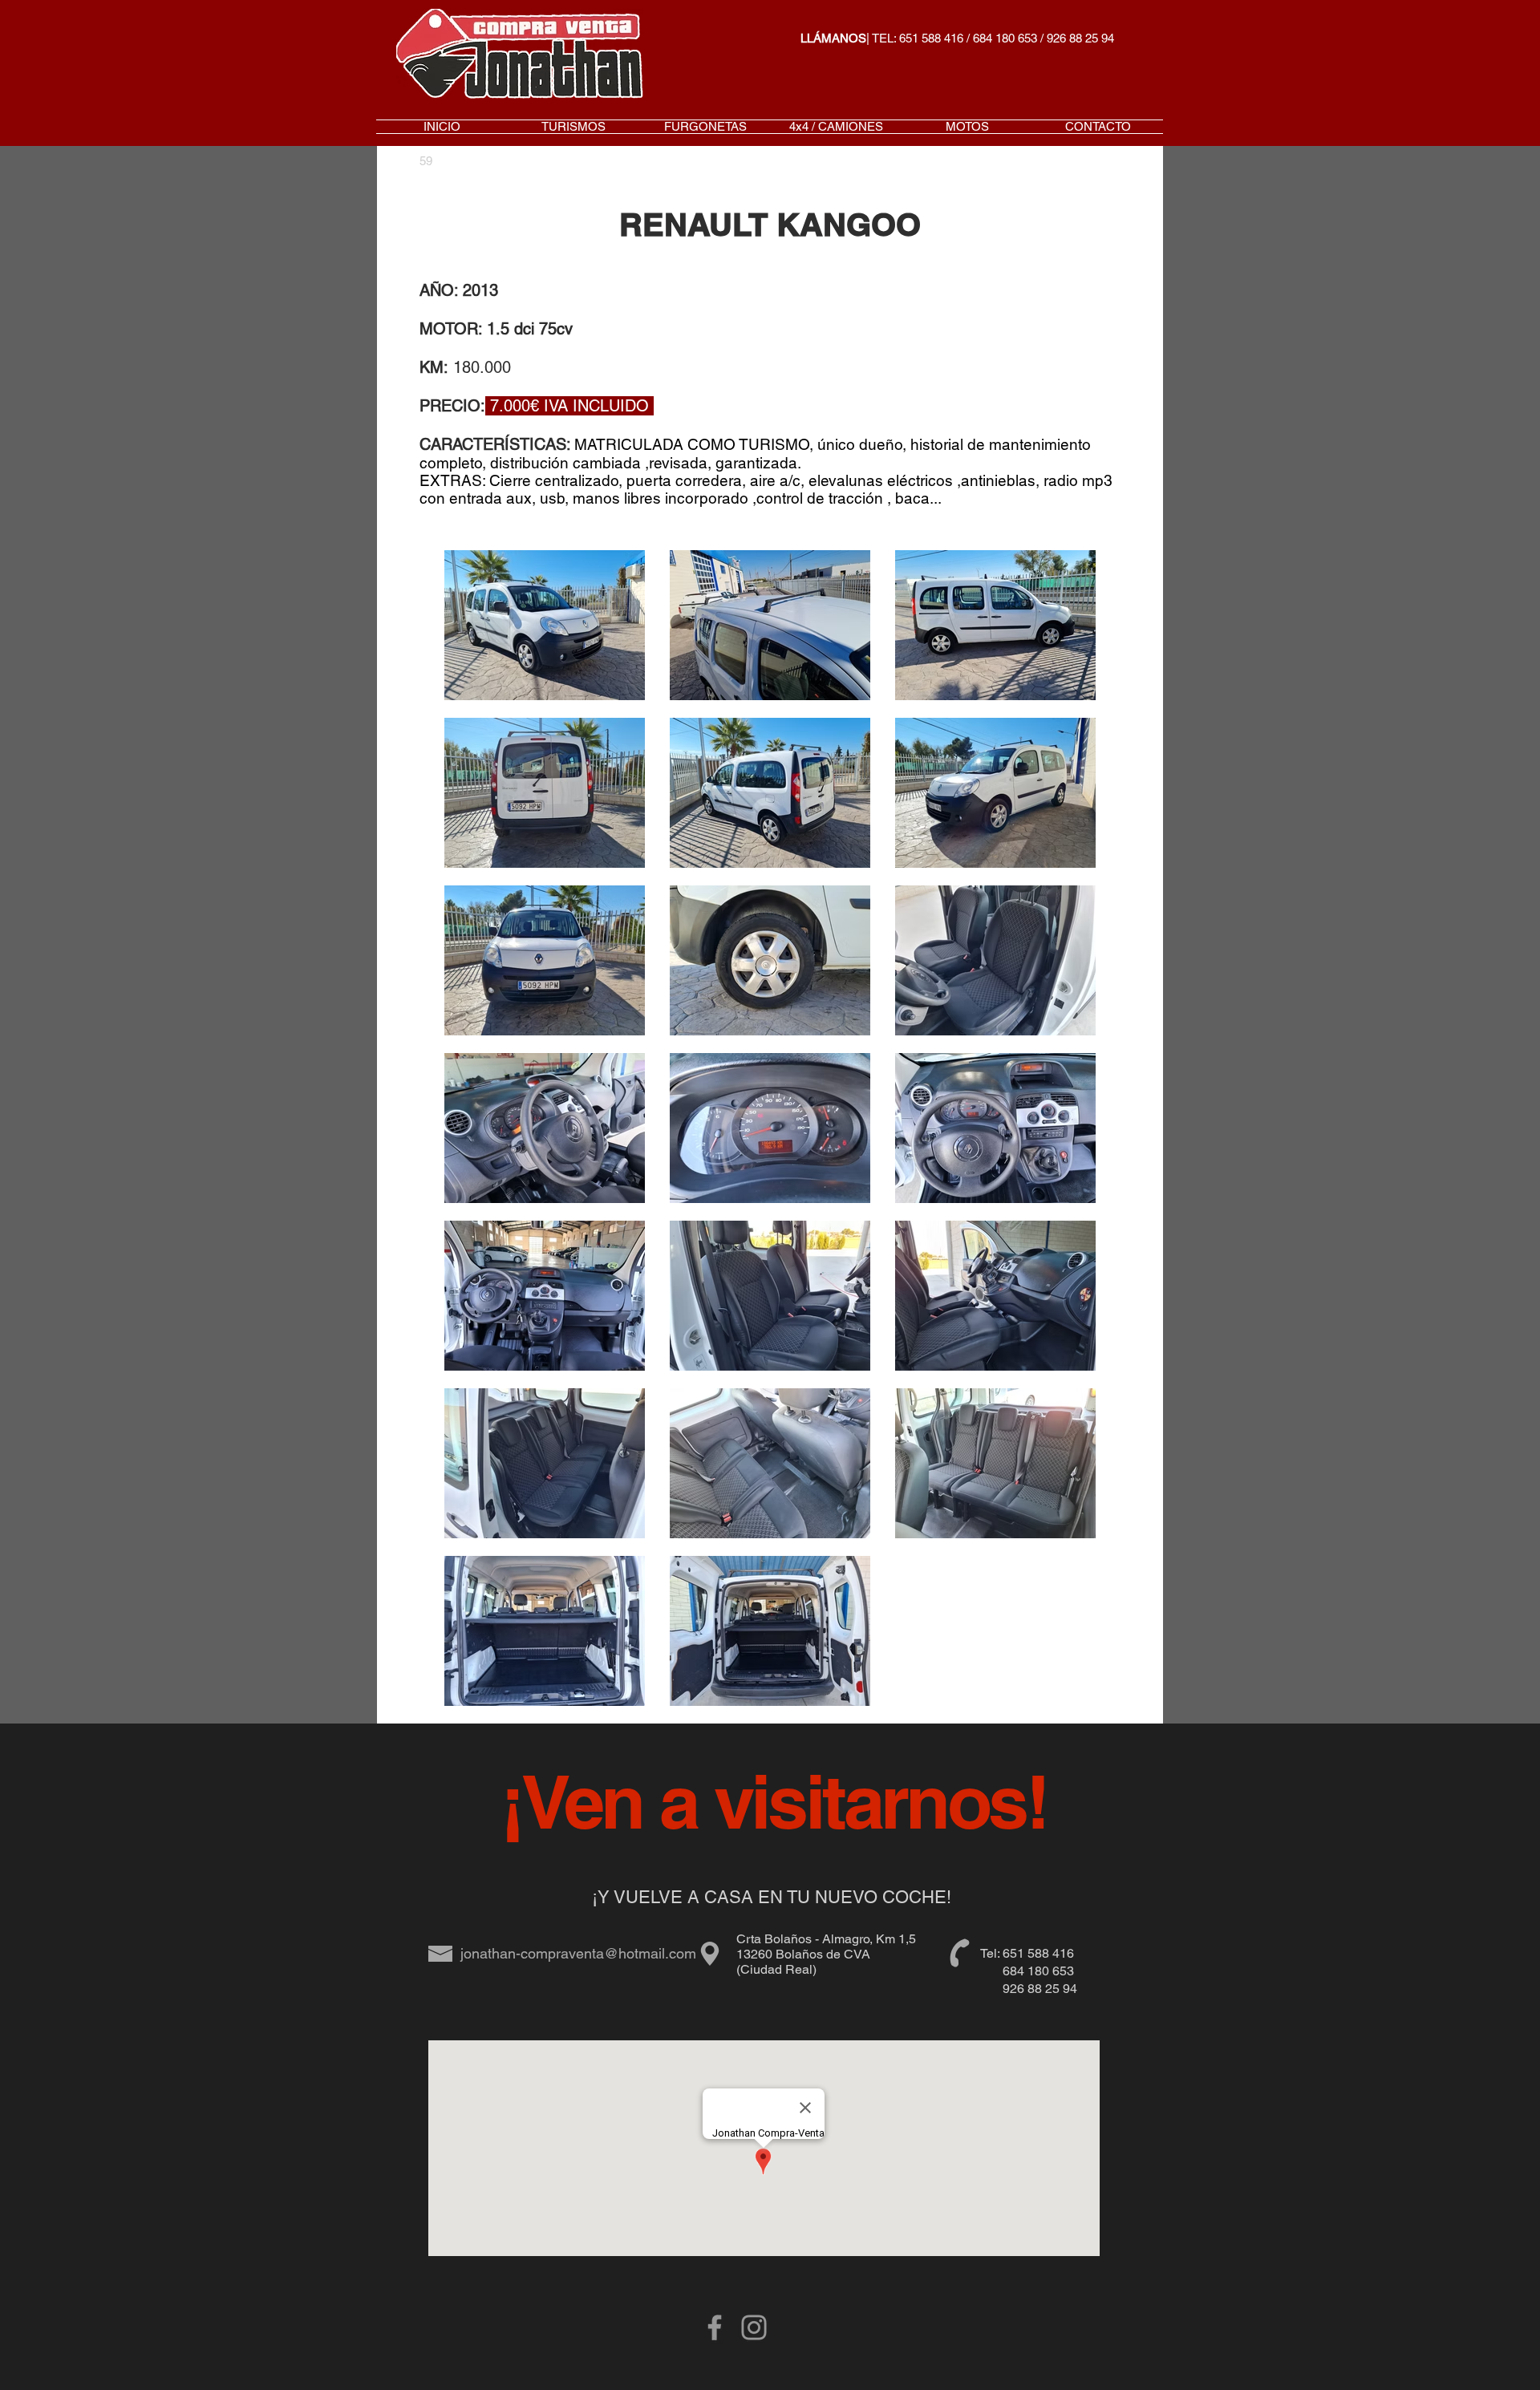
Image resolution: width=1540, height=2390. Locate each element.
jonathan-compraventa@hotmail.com (578, 1953)
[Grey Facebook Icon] (715, 2327)
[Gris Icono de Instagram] (754, 2327)
